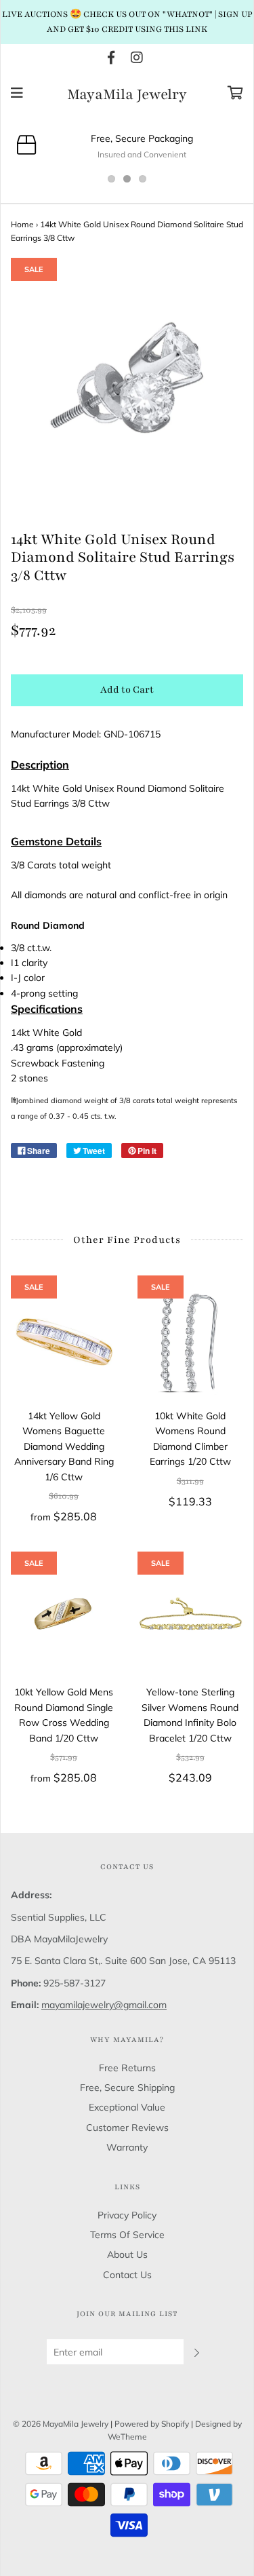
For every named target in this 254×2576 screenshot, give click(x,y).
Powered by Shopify (152, 2424)
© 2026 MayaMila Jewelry (61, 2424)
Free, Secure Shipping (127, 2088)
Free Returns (127, 2068)
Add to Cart (127, 690)
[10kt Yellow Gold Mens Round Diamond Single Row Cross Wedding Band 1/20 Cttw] (64, 1618)
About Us (127, 2254)
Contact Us (127, 2275)
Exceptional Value (127, 2107)
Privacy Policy (127, 2215)
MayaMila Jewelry (127, 95)
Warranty (127, 2147)
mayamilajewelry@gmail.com (104, 2005)
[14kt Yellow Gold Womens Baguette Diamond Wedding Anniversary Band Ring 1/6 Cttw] (64, 1342)
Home (22, 224)
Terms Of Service (127, 2235)
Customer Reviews (127, 2128)
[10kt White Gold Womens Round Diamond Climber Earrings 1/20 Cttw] (191, 1342)
